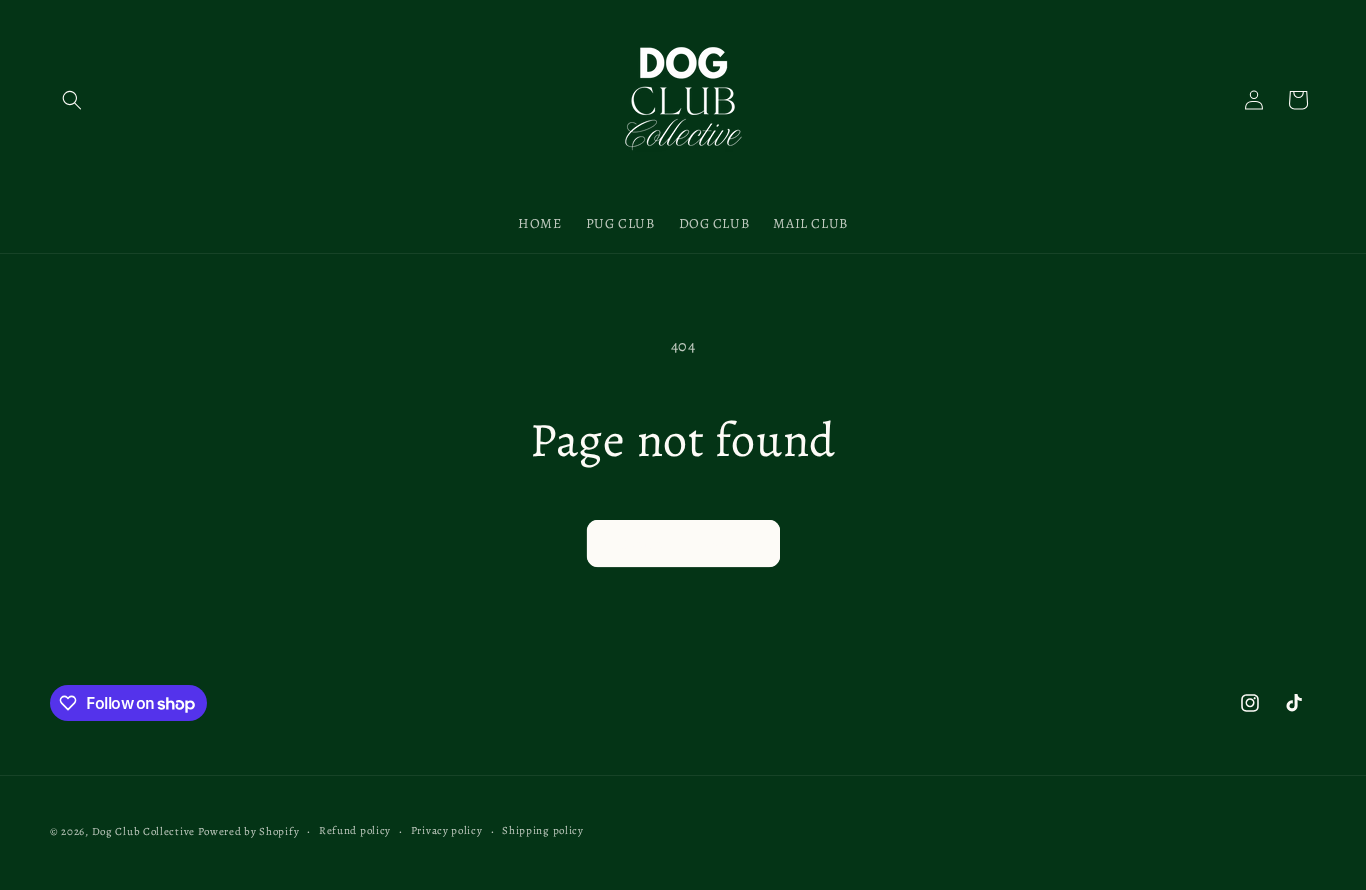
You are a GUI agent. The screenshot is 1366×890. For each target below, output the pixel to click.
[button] (72, 100)
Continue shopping (683, 544)
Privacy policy (447, 830)
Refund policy (355, 830)
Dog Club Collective (143, 831)
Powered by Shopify (249, 831)
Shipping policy (543, 830)
